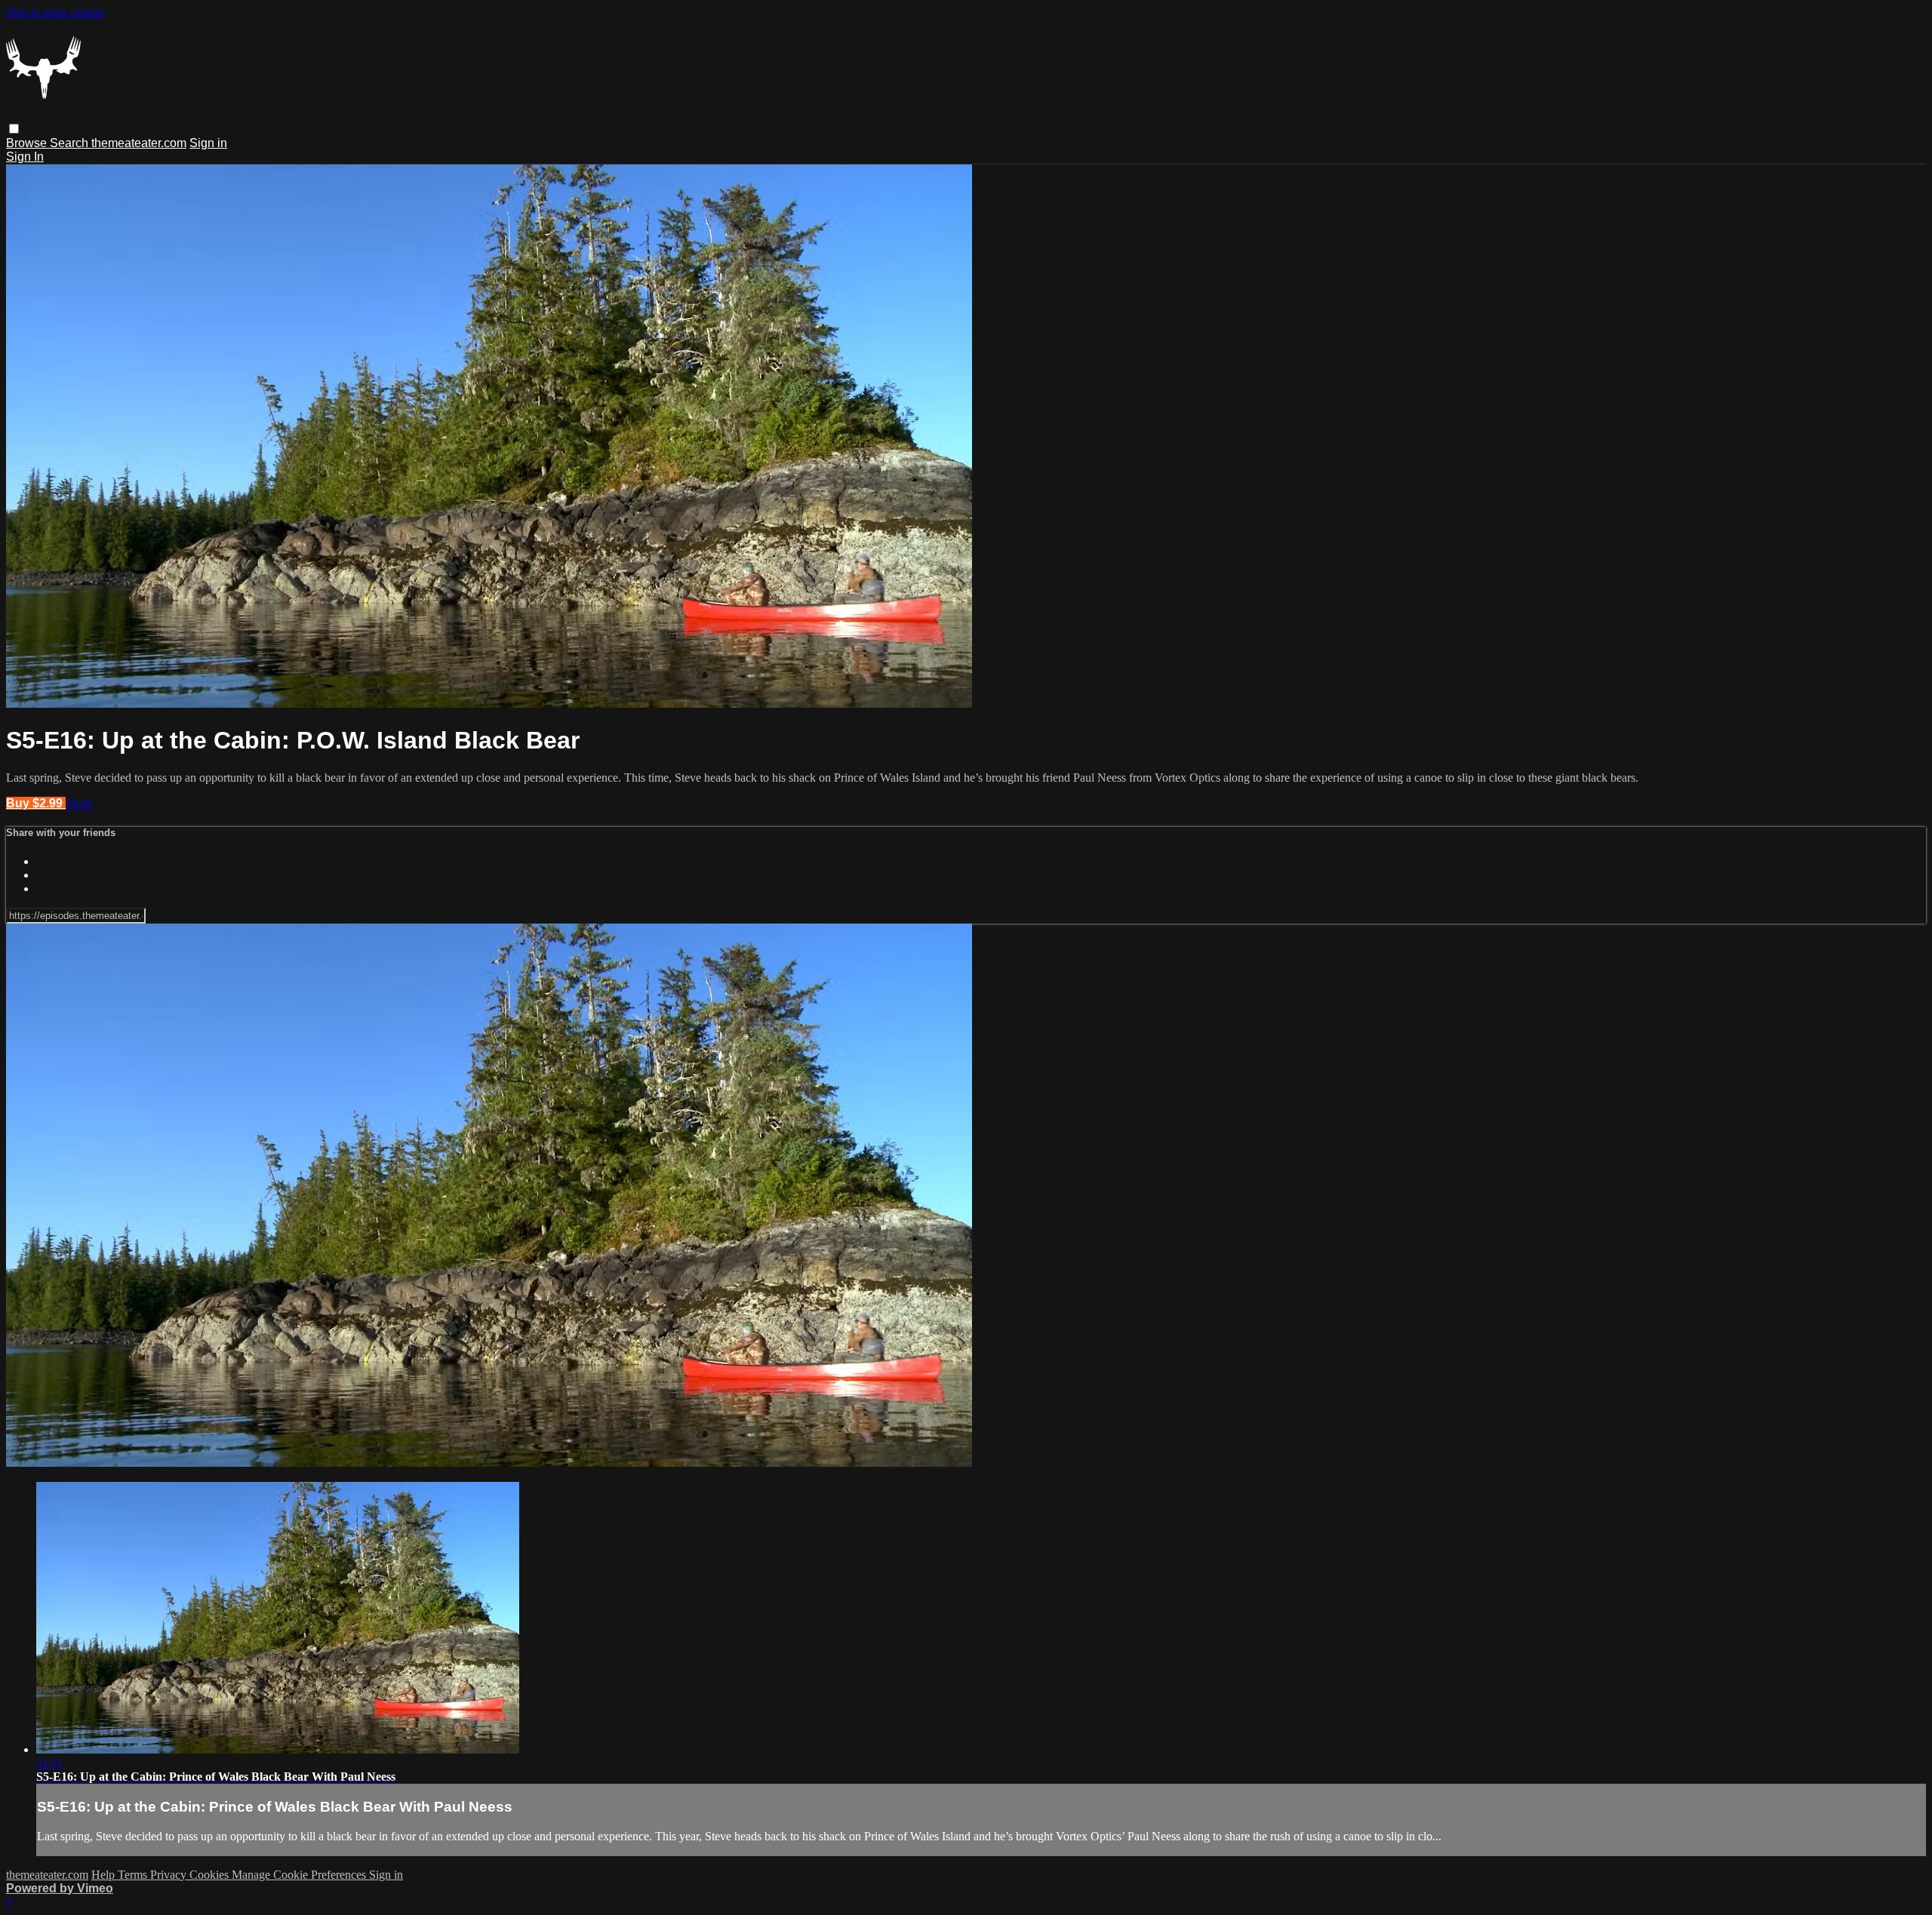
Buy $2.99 (36, 803)
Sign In (25, 157)
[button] (14, 129)
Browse (28, 143)
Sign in (208, 143)
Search (71, 143)
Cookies (211, 1875)
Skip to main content (55, 12)
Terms (134, 1875)
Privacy (170, 1875)
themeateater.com (139, 143)
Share (79, 803)
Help (105, 1875)
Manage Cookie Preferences (300, 1875)
